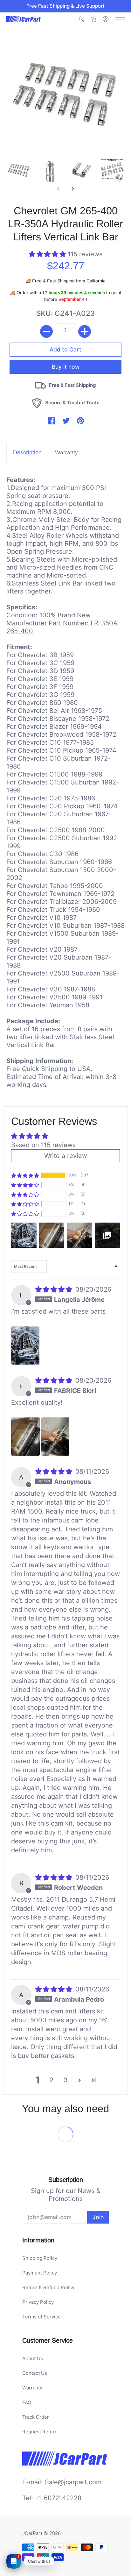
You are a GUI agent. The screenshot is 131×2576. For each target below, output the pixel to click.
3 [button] (66, 2080)
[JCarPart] (24, 19)
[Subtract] (46, 331)
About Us (33, 2358)
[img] (55, 1289)
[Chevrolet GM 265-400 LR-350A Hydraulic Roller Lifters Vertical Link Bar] (19, 170)
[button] (81, 19)
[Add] (85, 331)
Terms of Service (41, 2317)
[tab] (27, 453)
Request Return (40, 2432)
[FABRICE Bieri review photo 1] (25, 1437)
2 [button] (52, 2080)
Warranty (32, 2388)
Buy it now (66, 359)
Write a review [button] (66, 1156)
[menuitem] (81, 19)
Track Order (36, 2417)
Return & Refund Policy (48, 2287)
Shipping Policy (40, 2258)
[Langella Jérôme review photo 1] (25, 1345)
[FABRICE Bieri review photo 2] (55, 1437)
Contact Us (35, 2373)
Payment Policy (40, 2273)
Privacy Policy (38, 2302)
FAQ (27, 2402)
